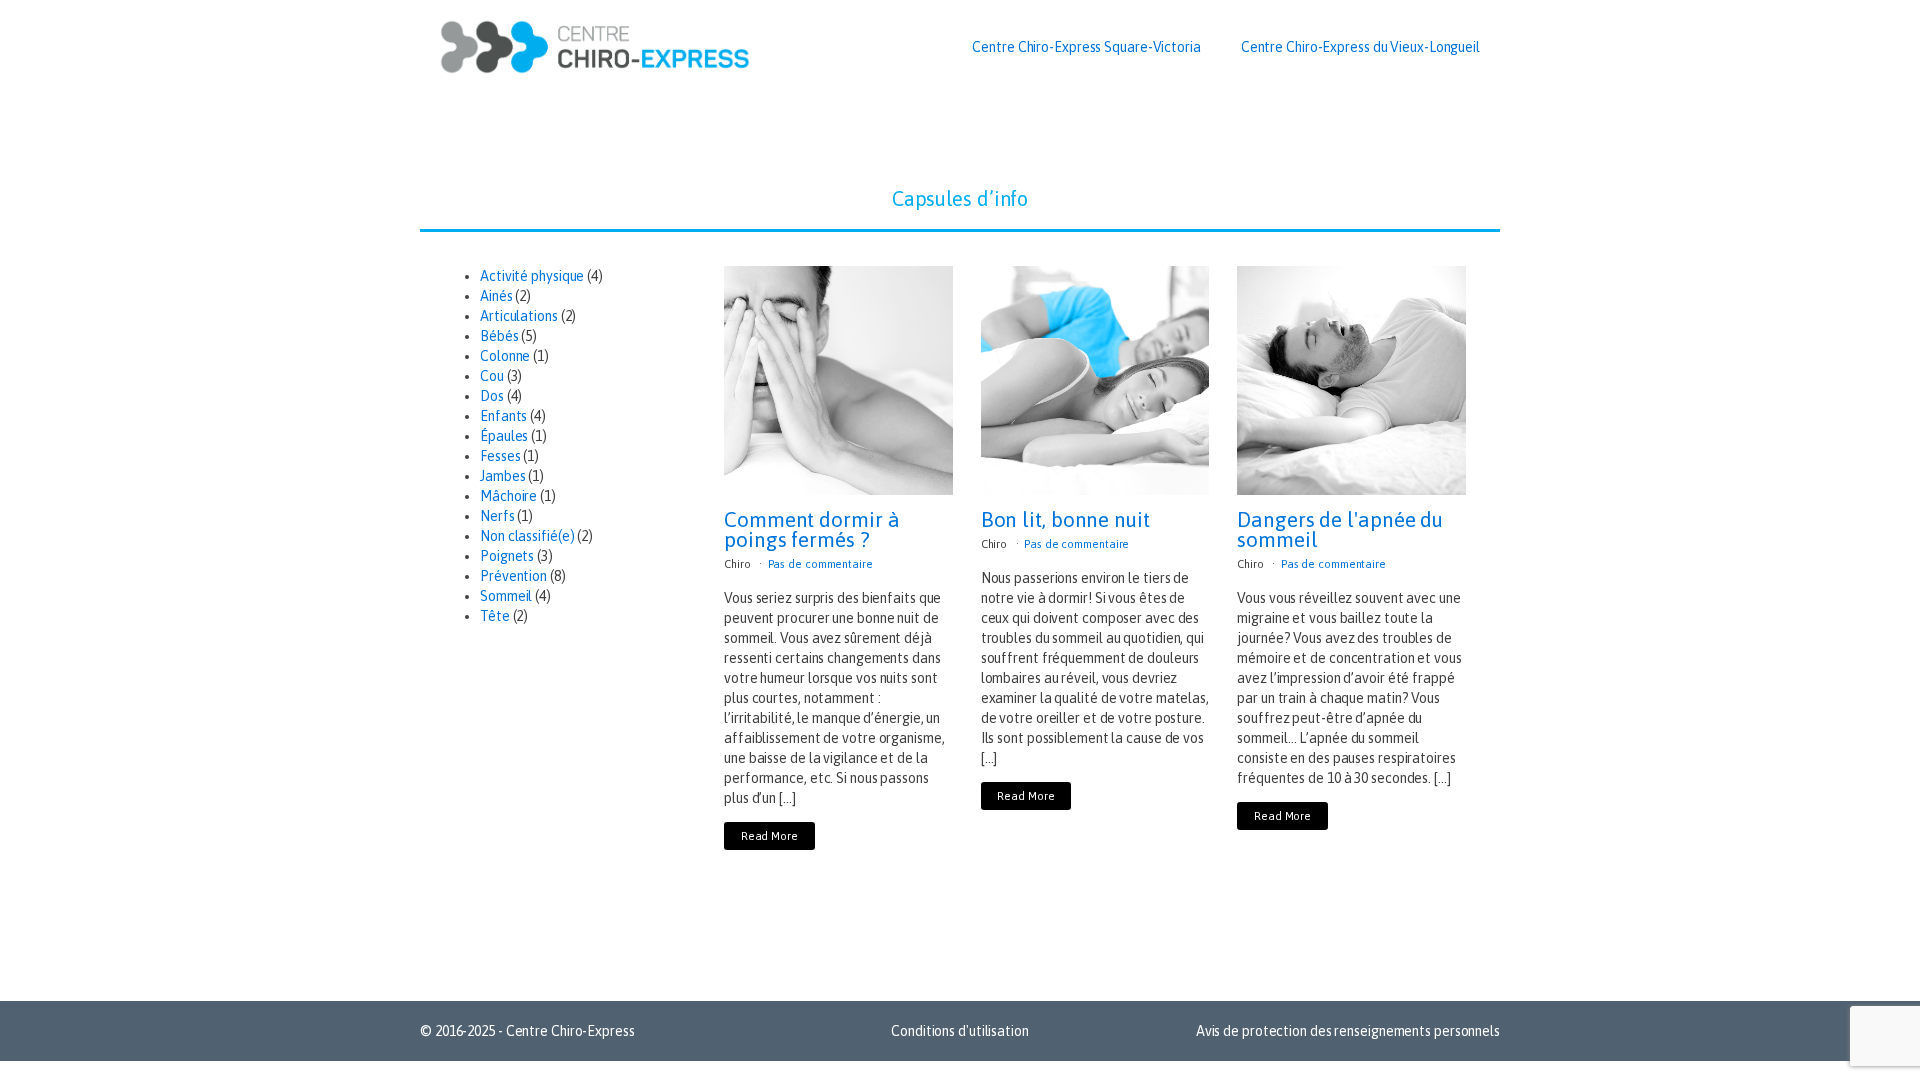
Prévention (513, 576)
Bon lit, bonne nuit (1065, 519)
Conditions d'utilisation (960, 1031)
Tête (495, 616)
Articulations (519, 316)
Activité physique (532, 276)
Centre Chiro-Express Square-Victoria (1086, 47)
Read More (769, 836)
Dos (492, 396)
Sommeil (506, 596)
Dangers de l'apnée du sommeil (1340, 529)
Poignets (507, 556)
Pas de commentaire (820, 564)
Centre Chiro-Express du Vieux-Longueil (1360, 47)
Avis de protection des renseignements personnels (1348, 1031)
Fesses (500, 456)
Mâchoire (508, 496)
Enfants (503, 416)
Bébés (499, 336)
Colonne (505, 356)
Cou (492, 376)
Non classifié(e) (527, 536)
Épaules (504, 436)
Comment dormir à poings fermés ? (811, 529)
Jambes (502, 476)
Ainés (496, 296)
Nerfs (497, 516)
